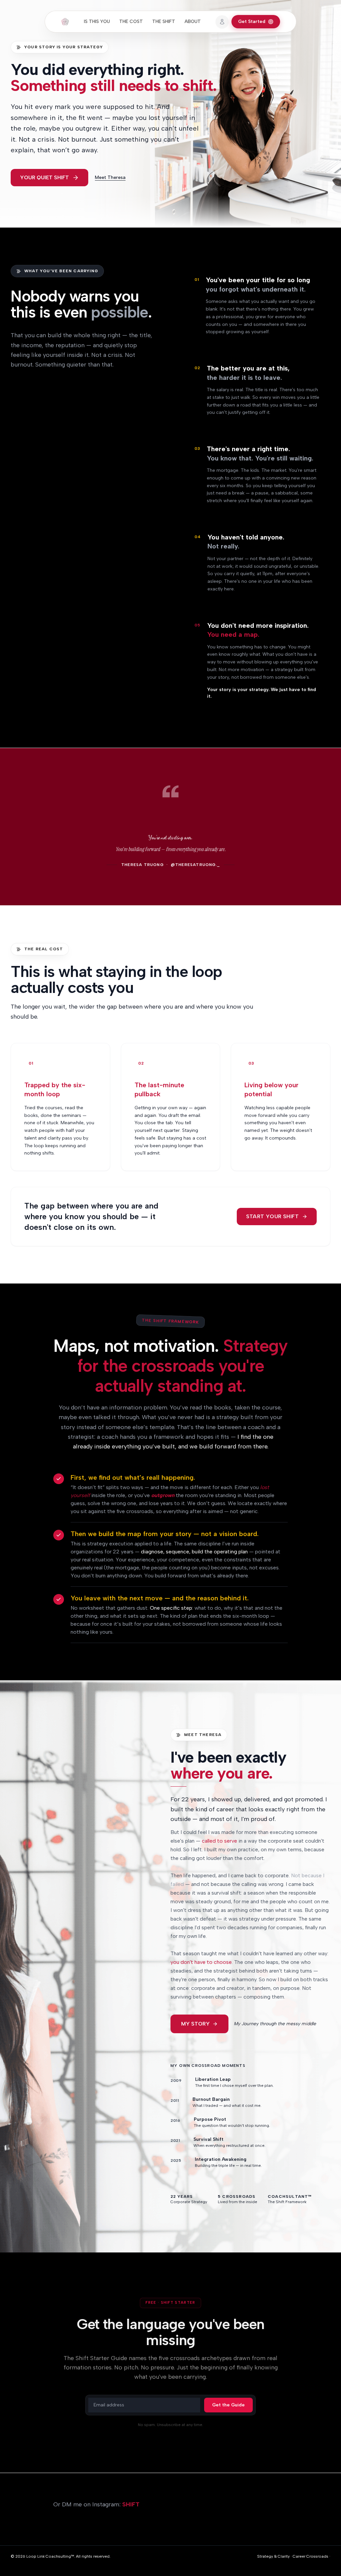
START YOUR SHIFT (272, 1216)
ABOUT (193, 21)
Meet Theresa (110, 177)
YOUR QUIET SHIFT (44, 177)
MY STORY (195, 2024)
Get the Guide (228, 2405)
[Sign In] (222, 22)
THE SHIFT (164, 21)
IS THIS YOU (97, 21)
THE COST (131, 21)
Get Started (252, 21)
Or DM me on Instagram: (96, 2504)
